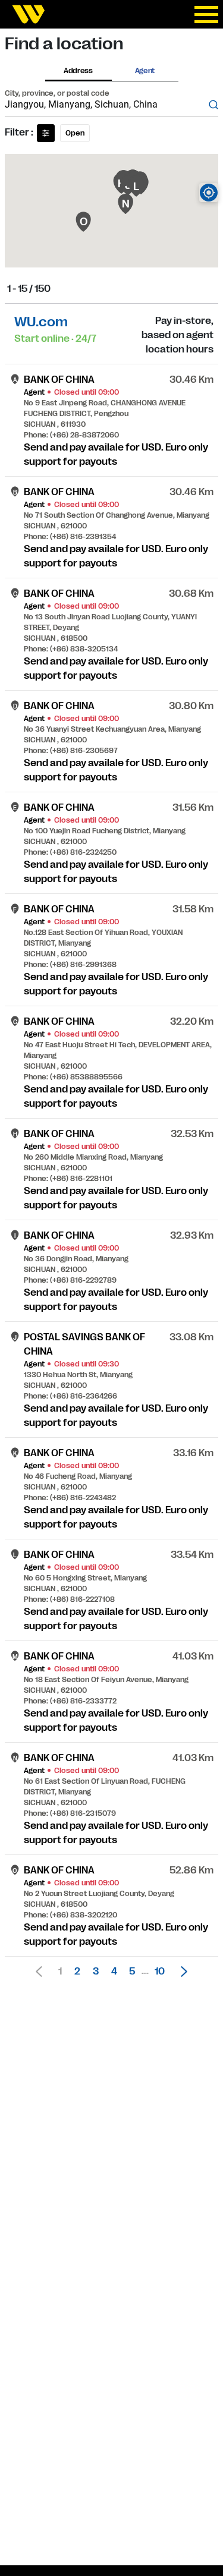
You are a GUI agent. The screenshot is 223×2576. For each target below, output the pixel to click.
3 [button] (96, 1972)
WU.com (41, 322)
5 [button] (132, 1972)
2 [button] (77, 1972)
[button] (181, 1972)
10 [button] (160, 1972)
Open (75, 133)
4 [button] (114, 1972)
